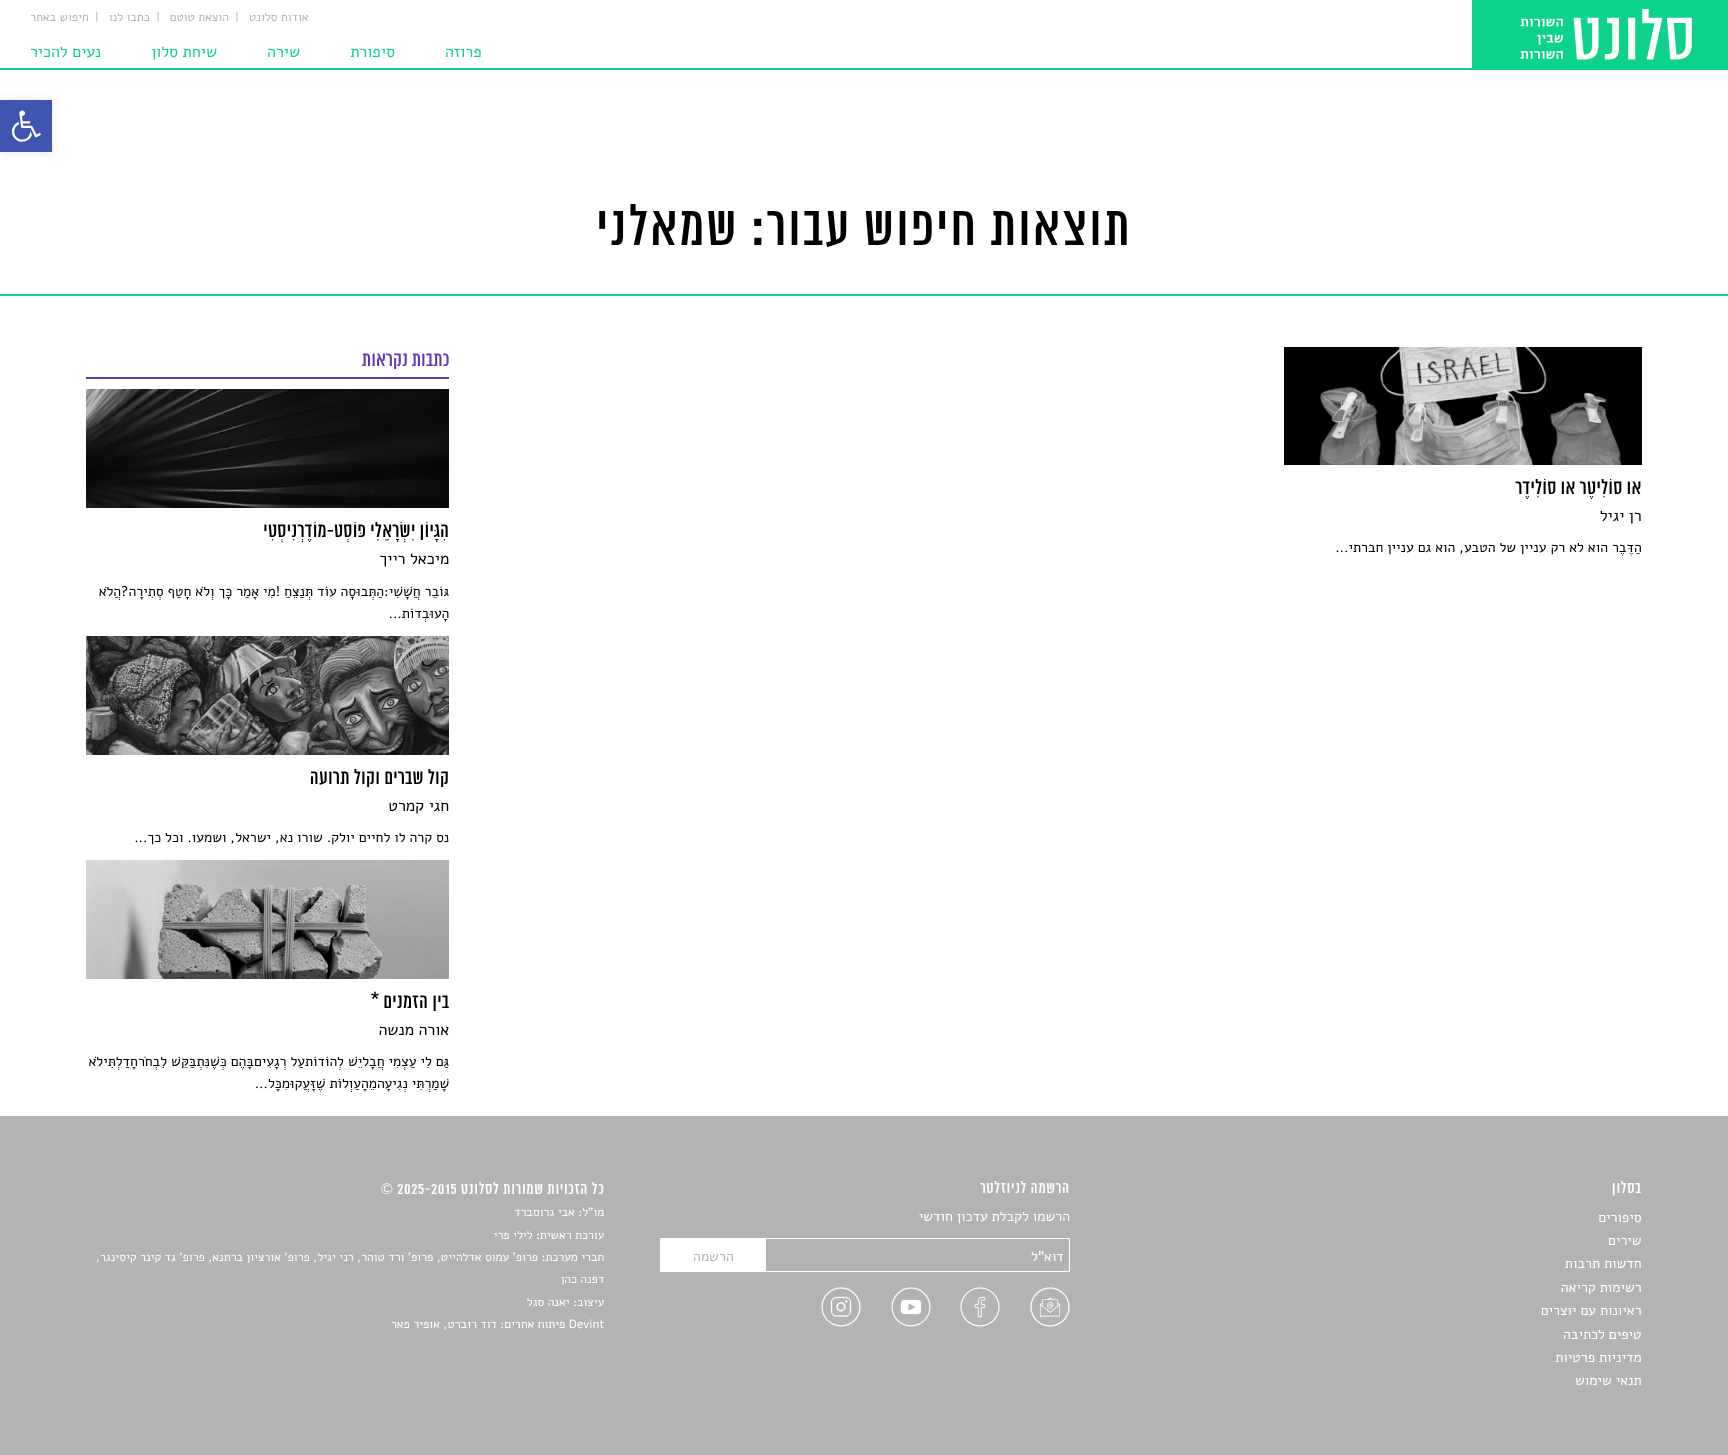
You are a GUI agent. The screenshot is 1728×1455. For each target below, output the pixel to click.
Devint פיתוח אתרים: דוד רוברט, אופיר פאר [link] (497, 1325)
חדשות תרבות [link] (1603, 1263)
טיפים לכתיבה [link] (1602, 1334)
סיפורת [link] (372, 52)
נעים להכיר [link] (65, 52)
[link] (26, 126)
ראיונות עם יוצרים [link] (1591, 1310)
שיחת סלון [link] (184, 52)
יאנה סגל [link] (548, 1303)
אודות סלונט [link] (279, 18)
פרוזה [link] (463, 52)
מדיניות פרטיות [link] (1598, 1357)
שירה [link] (283, 52)
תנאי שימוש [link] (1608, 1380)
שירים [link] (1625, 1240)
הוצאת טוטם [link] (199, 18)
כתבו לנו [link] (129, 18)
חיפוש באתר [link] (59, 18)
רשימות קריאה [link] (1601, 1287)
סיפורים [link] (1619, 1217)
